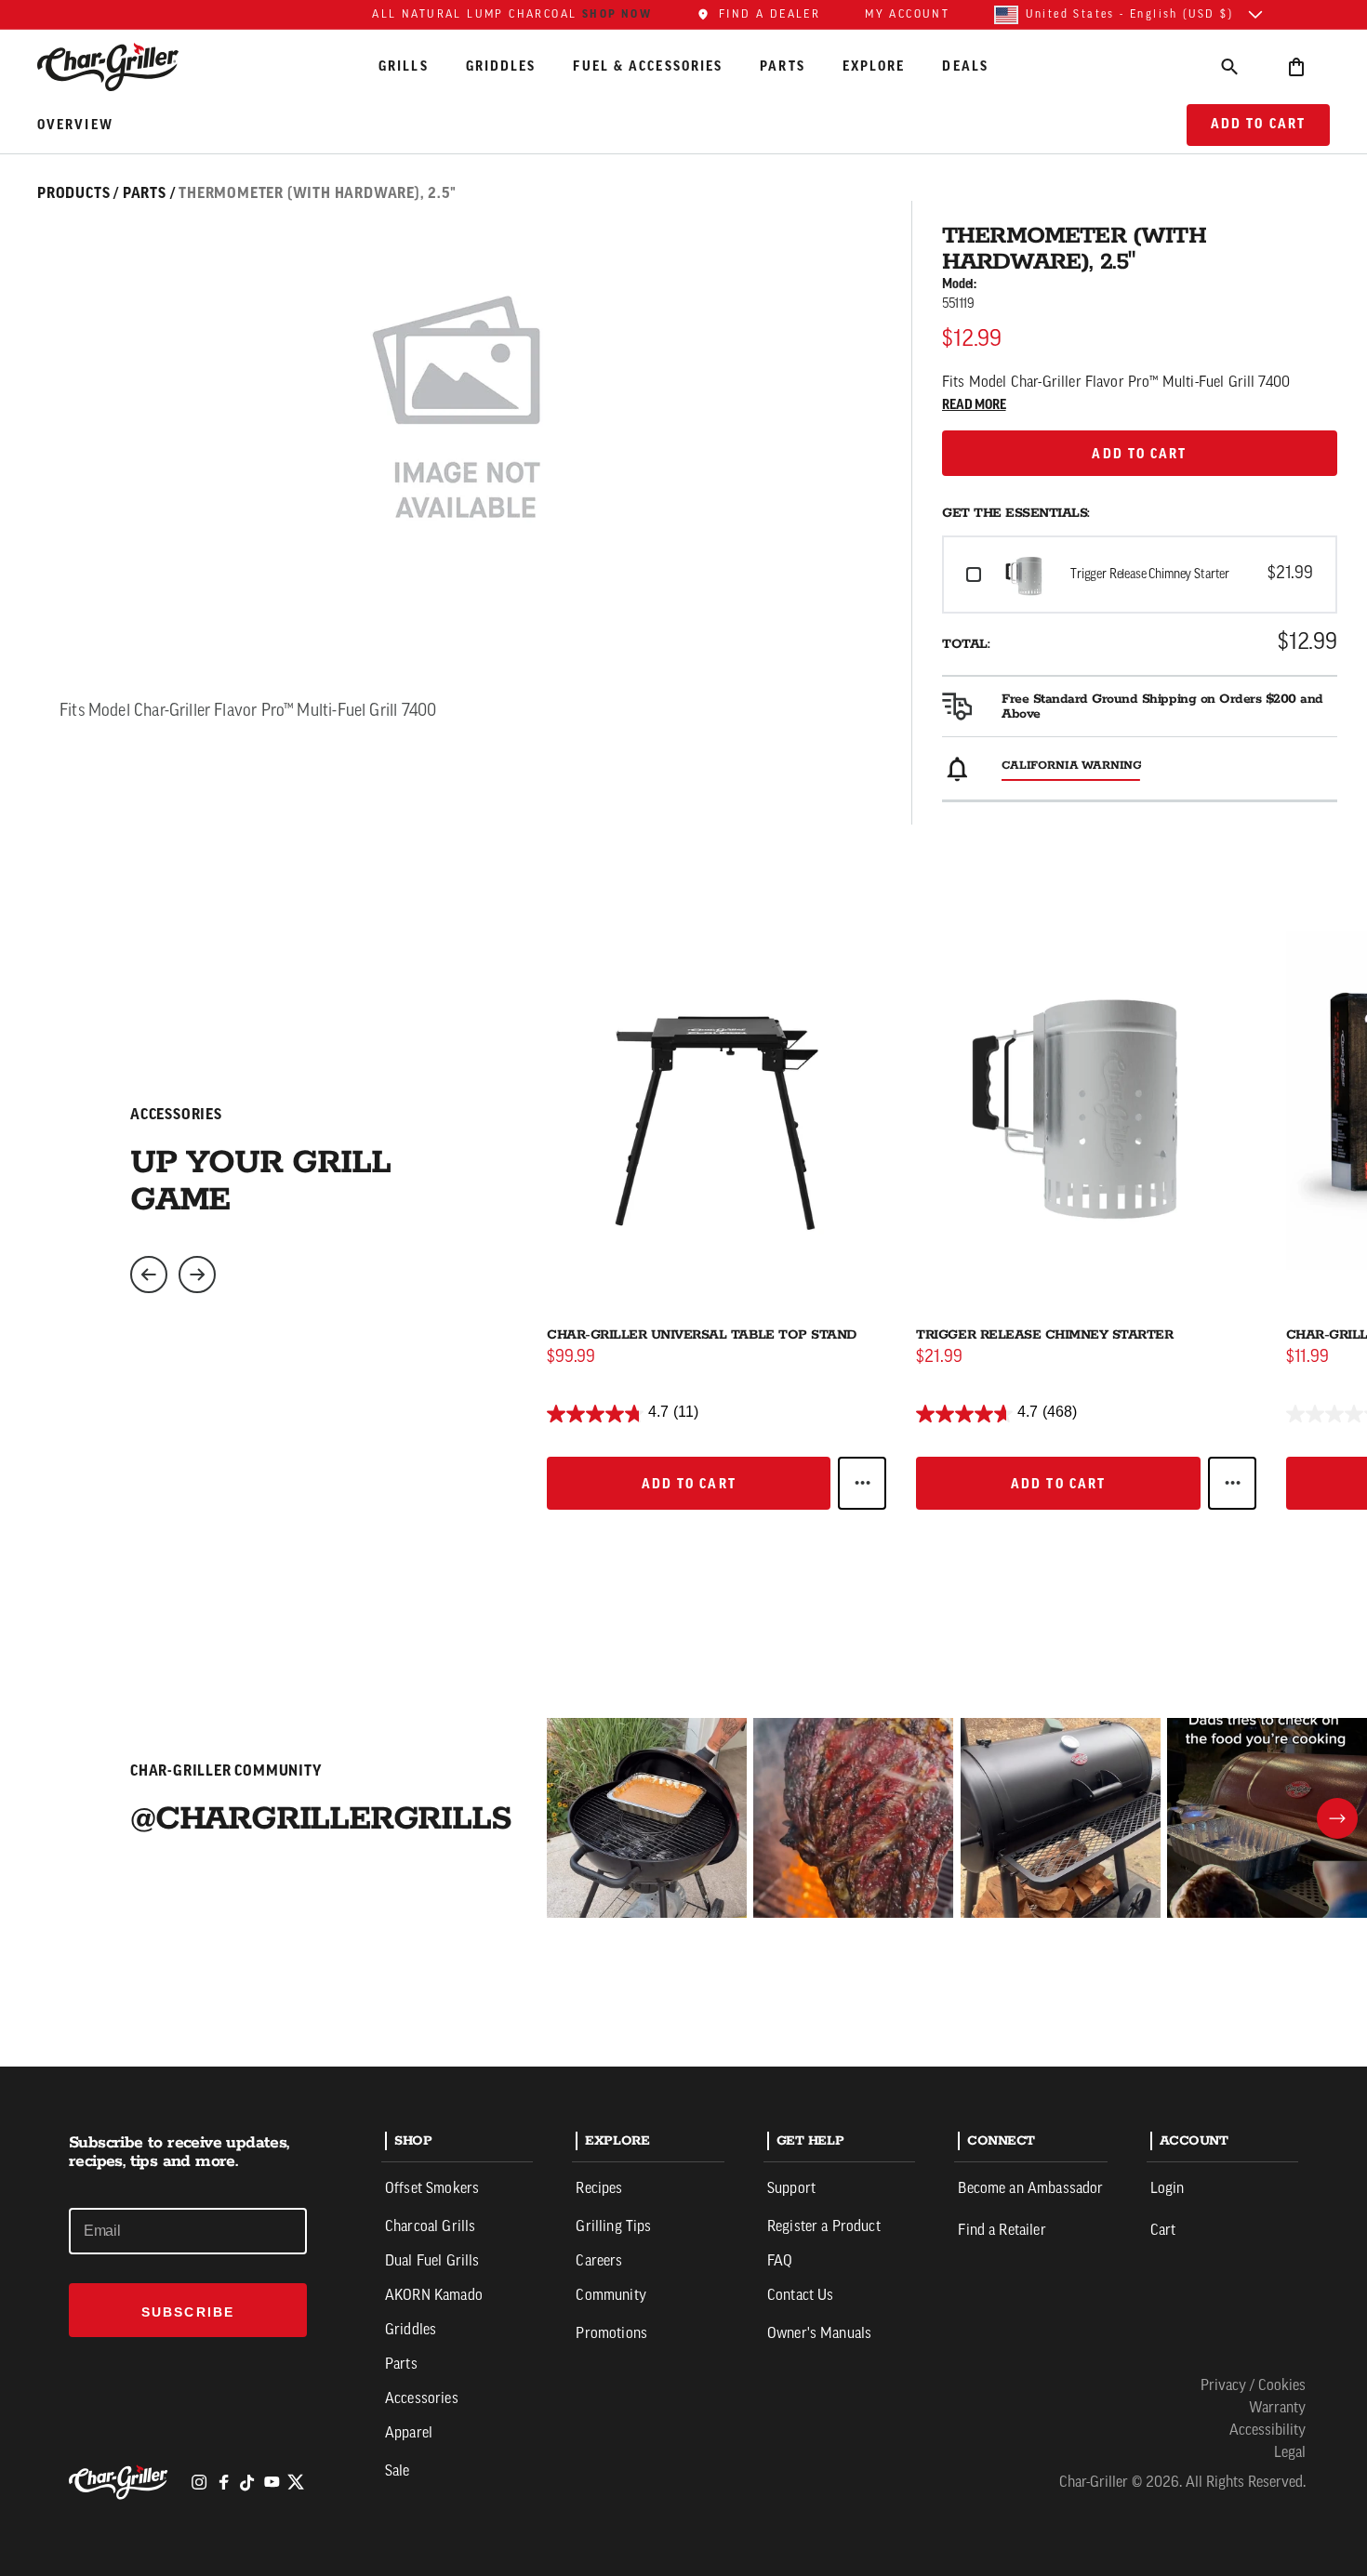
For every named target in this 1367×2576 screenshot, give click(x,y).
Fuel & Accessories (648, 66)
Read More (974, 405)
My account (907, 15)
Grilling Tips (613, 2227)
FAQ (780, 2262)
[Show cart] (1296, 66)
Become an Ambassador (1030, 2189)
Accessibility (1267, 2431)
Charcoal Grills (430, 2227)
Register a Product (824, 2227)
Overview (75, 125)
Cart (1163, 2231)
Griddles (501, 66)
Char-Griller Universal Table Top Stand (702, 1335)
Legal (1290, 2453)
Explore (874, 66)
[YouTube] (272, 2482)
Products (73, 193)
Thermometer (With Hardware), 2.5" (317, 193)
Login (1168, 2189)
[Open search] (1229, 66)
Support (791, 2189)
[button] (1140, 575)
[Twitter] (296, 2482)
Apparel (409, 2434)
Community (611, 2296)
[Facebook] (223, 2482)
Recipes (599, 2189)
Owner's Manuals (819, 2334)
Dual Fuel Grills (432, 2262)
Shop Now (617, 14)
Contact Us (801, 2296)
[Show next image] (197, 1275)
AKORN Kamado (434, 2296)
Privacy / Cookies (1253, 2386)
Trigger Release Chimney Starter (1044, 1335)
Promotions (611, 2334)
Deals (965, 66)
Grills (404, 66)
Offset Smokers (432, 2189)
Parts (783, 66)
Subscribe (188, 2312)
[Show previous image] (149, 1275)
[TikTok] (247, 2482)
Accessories (422, 2399)
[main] (683, 1033)
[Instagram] (199, 2482)
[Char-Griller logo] (121, 2482)
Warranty (1277, 2409)
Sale (398, 2472)
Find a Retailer (1002, 2231)
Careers (599, 2262)
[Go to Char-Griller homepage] (125, 67)
